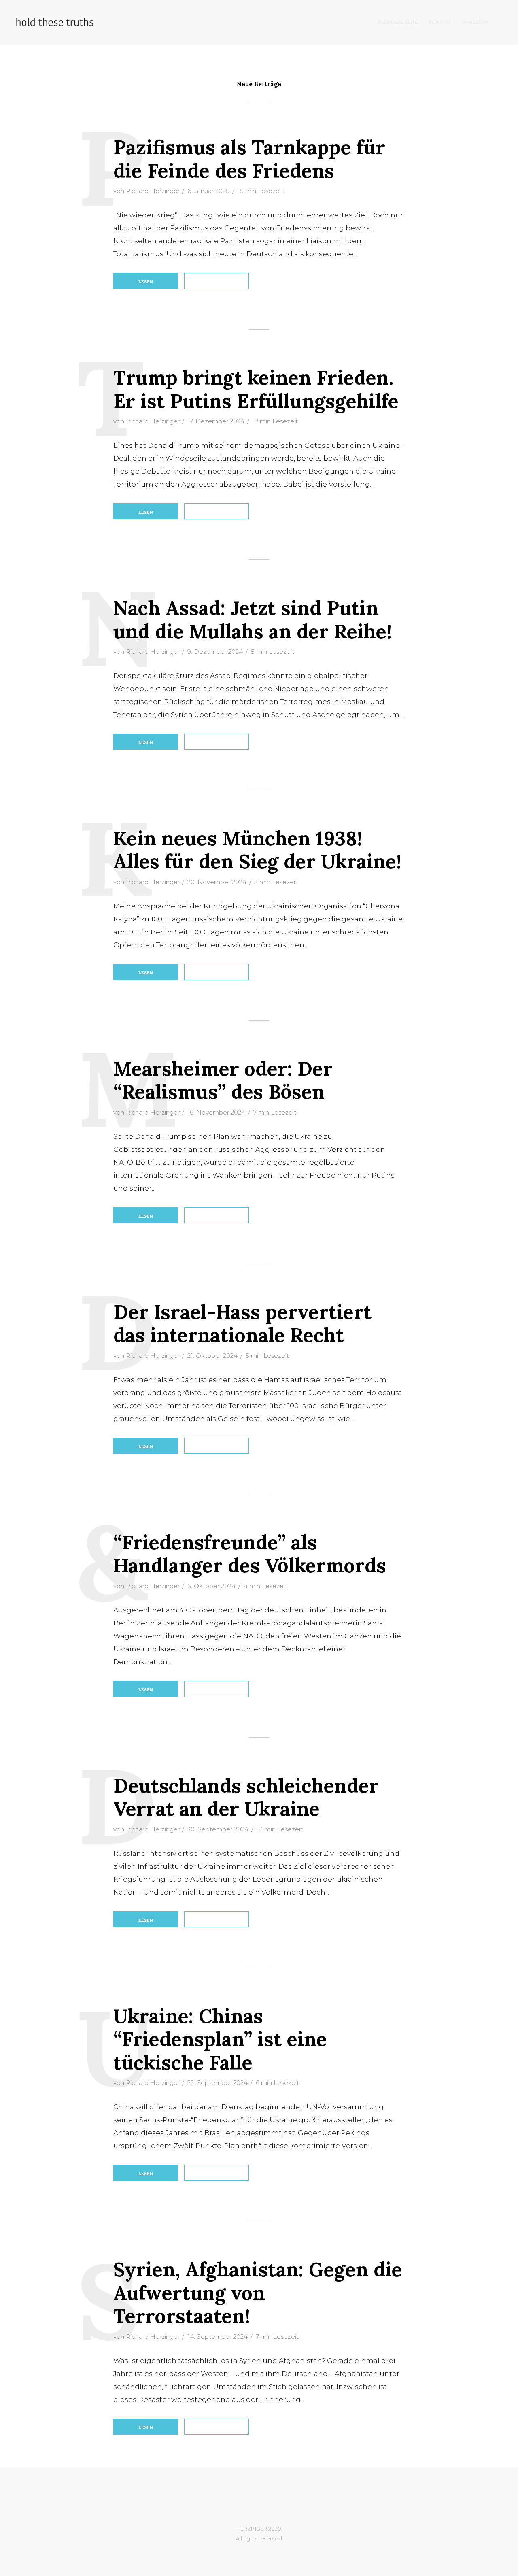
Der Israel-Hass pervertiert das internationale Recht (242, 1324)
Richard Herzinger (153, 191)
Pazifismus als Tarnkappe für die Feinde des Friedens (249, 159)
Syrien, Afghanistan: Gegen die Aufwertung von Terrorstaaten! (258, 2293)
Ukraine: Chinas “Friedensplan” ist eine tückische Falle (220, 2039)
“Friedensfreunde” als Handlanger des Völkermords (250, 1554)
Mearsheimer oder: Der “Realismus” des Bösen (223, 1080)
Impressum (475, 23)
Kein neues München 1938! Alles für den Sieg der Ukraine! (257, 850)
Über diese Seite (398, 23)
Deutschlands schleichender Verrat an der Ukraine (246, 1797)
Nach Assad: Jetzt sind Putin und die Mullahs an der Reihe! (253, 620)
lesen (146, 282)
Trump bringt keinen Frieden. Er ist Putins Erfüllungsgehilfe (256, 389)
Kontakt (440, 23)
